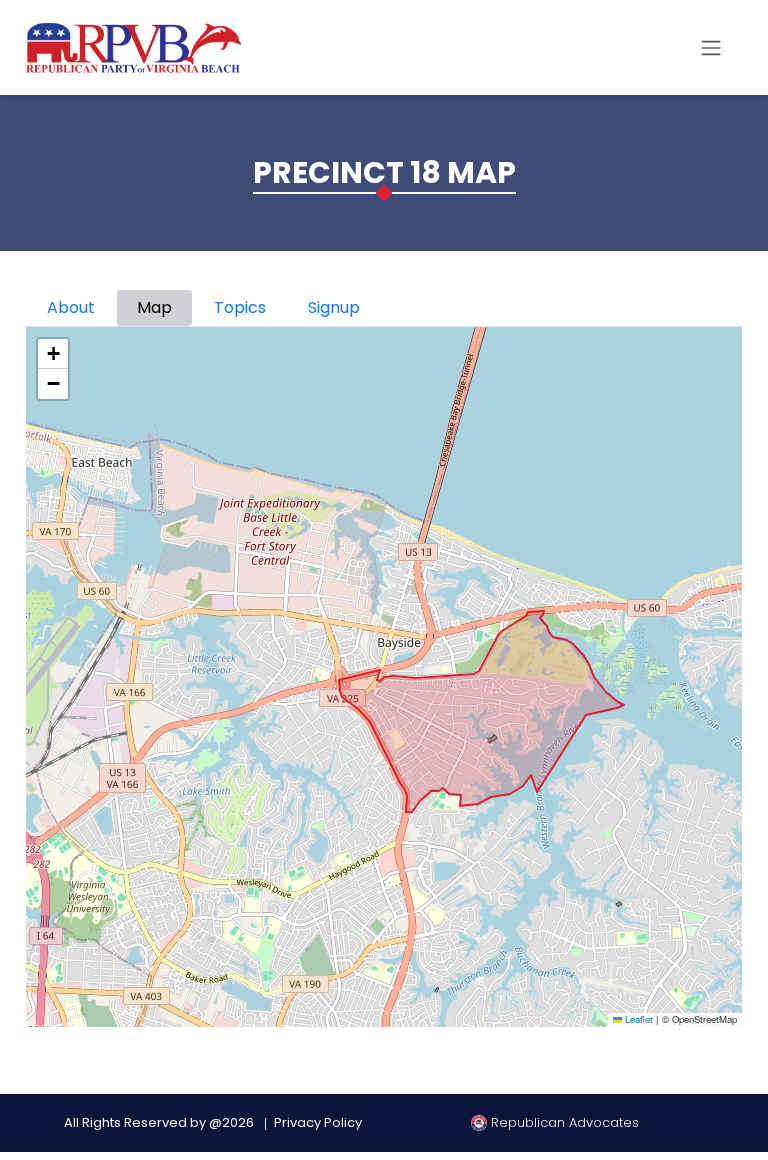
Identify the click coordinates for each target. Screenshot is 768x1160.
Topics (240, 307)
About (71, 307)
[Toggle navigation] (711, 48)
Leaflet (637, 1019)
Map (154, 307)
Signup (334, 307)
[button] (53, 354)
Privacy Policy (318, 1122)
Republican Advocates (563, 1122)
